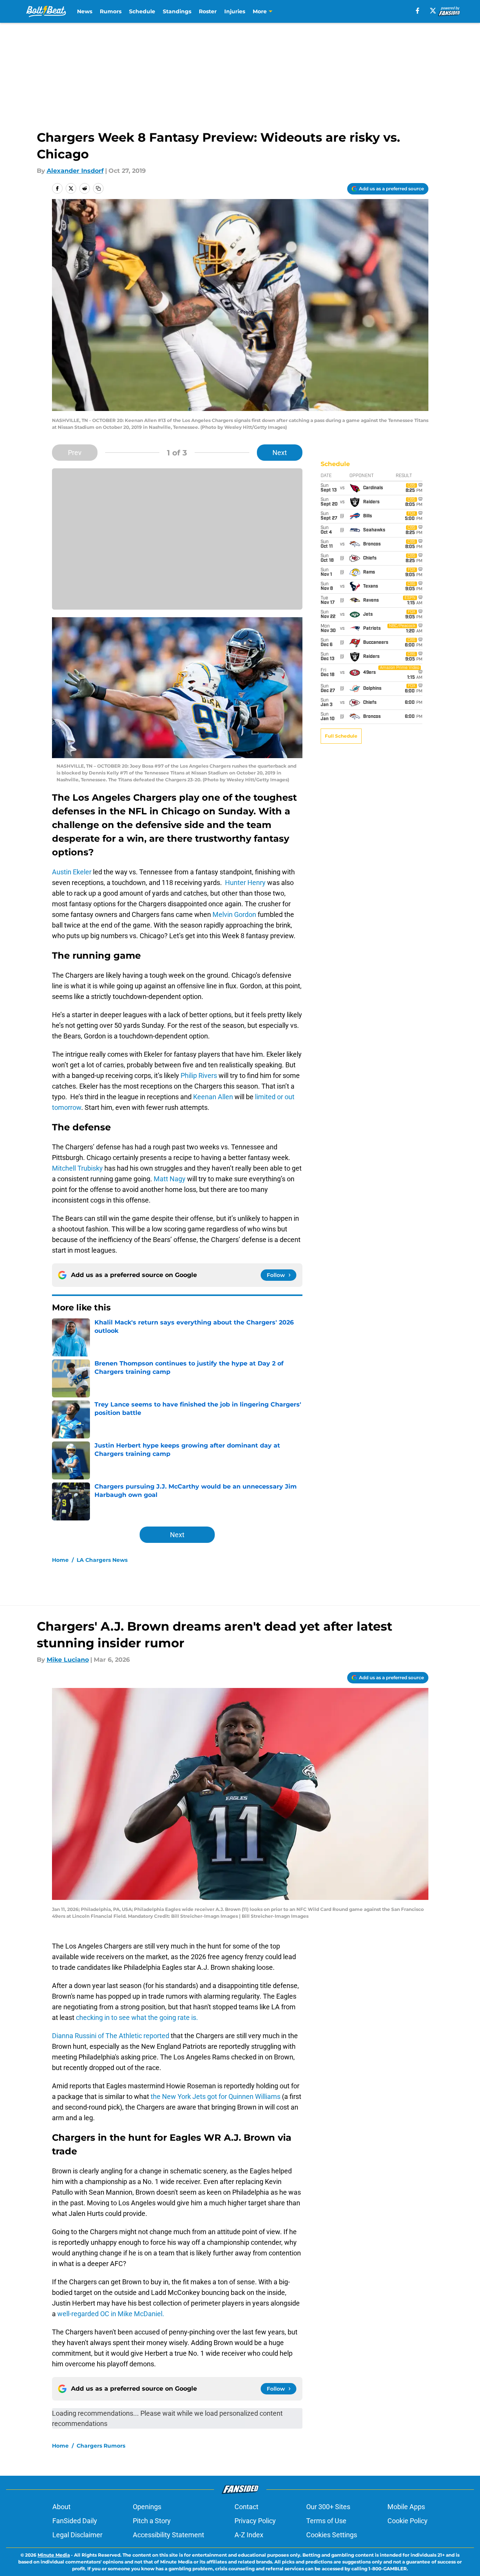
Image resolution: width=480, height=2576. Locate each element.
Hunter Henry (245, 883)
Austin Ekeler (72, 872)
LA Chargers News (102, 1560)
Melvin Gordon (234, 914)
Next (280, 453)
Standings (177, 11)
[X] (433, 11)
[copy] (98, 188)
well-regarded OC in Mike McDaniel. (111, 2314)
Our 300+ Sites (328, 2507)
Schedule (142, 11)
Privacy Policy (255, 2521)
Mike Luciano (68, 1660)
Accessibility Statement (168, 2535)
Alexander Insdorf (75, 171)
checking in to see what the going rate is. (136, 2017)
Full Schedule (341, 736)
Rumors (111, 11)
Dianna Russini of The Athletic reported (111, 2036)
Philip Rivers (199, 1075)
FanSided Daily (75, 2521)
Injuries (235, 11)
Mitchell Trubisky (77, 1168)
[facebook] (418, 11)
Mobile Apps (406, 2507)
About (61, 2507)
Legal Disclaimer (77, 2535)
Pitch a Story (152, 2521)
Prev (75, 453)
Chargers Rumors (101, 2446)
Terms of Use (326, 2521)
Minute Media (54, 2555)
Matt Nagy (169, 1179)
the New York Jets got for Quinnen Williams (216, 2096)
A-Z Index (249, 2535)
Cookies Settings (332, 2535)
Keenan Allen (213, 1097)
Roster (208, 11)
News (85, 11)
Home (60, 1560)
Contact (246, 2507)
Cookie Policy (408, 2521)
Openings (147, 2507)
